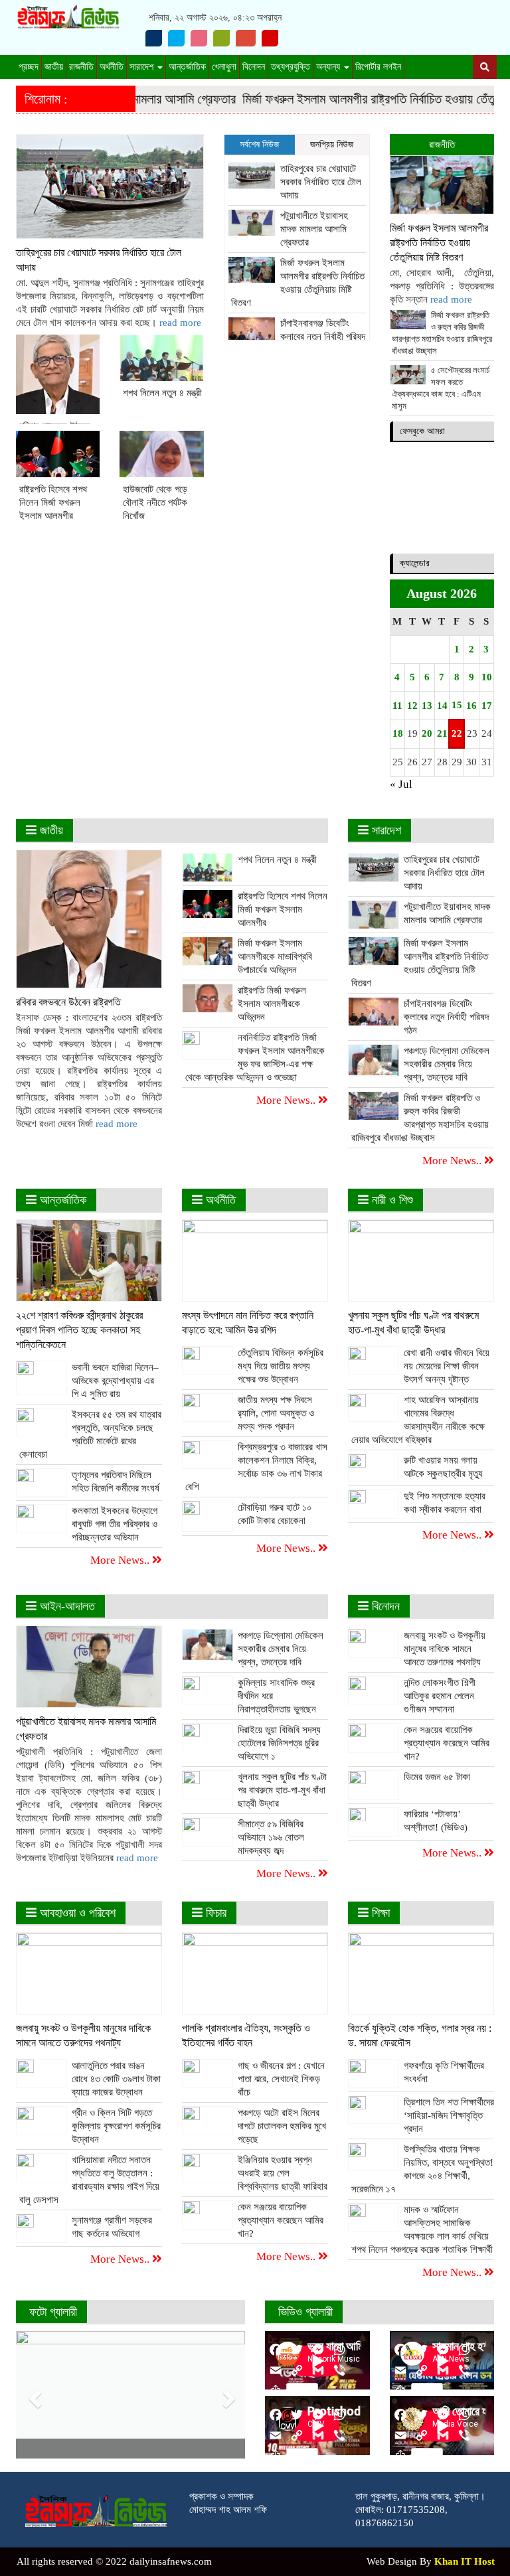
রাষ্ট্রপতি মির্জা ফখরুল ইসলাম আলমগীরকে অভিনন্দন (272, 1004)
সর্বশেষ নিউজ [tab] (259, 144)
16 (471, 706)
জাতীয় (54, 67)
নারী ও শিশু (391, 1200)
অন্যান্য (329, 67)
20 (427, 733)
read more (180, 323)
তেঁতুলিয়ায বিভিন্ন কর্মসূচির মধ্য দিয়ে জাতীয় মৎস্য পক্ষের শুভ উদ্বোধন (281, 1366)
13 (427, 706)
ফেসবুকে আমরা (422, 431)
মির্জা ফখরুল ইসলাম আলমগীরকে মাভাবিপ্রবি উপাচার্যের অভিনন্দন (275, 956)
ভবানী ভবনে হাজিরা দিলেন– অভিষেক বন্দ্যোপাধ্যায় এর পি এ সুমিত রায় (115, 1381)
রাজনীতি (81, 67)
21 (442, 733)
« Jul (401, 784)
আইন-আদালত (66, 1606)
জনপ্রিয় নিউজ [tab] (332, 144)
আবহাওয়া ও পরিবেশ (76, 1913)
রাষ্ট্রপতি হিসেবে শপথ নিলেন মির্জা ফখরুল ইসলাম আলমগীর (53, 502)
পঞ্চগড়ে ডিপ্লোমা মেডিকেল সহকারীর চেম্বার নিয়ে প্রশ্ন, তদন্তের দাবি (447, 1064)
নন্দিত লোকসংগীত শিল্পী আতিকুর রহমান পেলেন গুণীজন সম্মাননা (440, 1696)
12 (412, 706)
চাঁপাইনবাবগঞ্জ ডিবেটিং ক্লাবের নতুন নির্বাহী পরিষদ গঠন (323, 337)
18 (397, 733)
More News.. (287, 1100)
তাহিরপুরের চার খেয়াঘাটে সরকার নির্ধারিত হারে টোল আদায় (321, 182)
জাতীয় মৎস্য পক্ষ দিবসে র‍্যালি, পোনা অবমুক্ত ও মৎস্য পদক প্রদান (276, 1413)
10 (486, 677)
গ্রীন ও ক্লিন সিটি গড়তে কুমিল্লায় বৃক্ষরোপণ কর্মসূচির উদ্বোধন (116, 2126)
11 (397, 706)
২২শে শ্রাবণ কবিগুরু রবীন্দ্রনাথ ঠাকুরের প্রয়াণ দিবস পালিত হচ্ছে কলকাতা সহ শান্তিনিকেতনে (79, 1330)
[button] (33, 2395)
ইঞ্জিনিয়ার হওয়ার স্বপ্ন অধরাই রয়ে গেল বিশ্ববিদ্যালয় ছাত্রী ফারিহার (283, 2173)
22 (456, 733)
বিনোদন (254, 67)
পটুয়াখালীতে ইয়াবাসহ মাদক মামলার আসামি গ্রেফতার (314, 229)
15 (457, 705)
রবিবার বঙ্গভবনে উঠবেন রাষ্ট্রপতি (68, 1002)
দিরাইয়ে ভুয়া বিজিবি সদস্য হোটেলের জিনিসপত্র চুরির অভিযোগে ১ (279, 1743)
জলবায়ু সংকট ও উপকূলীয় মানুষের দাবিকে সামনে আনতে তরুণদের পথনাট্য (445, 1649)
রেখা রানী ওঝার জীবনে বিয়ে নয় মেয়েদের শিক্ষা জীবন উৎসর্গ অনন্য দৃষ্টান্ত (447, 1366)
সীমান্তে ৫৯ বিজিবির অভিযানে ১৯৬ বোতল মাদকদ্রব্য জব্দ (271, 1837)
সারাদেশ (143, 67)
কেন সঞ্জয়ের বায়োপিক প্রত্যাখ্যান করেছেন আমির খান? (447, 1743)
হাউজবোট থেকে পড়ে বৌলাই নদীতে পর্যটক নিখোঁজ (155, 502)
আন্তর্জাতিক (187, 67)
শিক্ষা (379, 1913)
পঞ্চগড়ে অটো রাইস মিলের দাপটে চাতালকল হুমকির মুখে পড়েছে (282, 2126)
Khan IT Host (465, 2561)
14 (442, 706)
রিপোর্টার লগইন (378, 67)
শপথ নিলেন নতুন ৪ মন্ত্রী (162, 393)
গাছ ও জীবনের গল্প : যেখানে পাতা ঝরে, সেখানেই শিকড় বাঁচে (281, 2079)
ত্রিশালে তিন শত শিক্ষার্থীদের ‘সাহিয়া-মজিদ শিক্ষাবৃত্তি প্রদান (449, 2115)
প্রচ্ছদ (29, 67)
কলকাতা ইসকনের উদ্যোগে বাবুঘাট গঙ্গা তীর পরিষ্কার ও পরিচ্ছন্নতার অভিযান (115, 1524)
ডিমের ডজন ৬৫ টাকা (437, 1777)
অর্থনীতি (112, 67)
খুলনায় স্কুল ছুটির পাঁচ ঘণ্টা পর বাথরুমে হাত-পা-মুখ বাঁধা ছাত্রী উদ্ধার (282, 1790)
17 (486, 706)
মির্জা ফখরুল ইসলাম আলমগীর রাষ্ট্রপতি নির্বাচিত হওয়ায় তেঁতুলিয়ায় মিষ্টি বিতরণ (439, 243)
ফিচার (214, 1913)
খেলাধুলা (224, 67)
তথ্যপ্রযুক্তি (291, 67)
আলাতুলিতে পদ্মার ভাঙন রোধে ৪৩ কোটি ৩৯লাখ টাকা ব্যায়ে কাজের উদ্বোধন (116, 2079)
